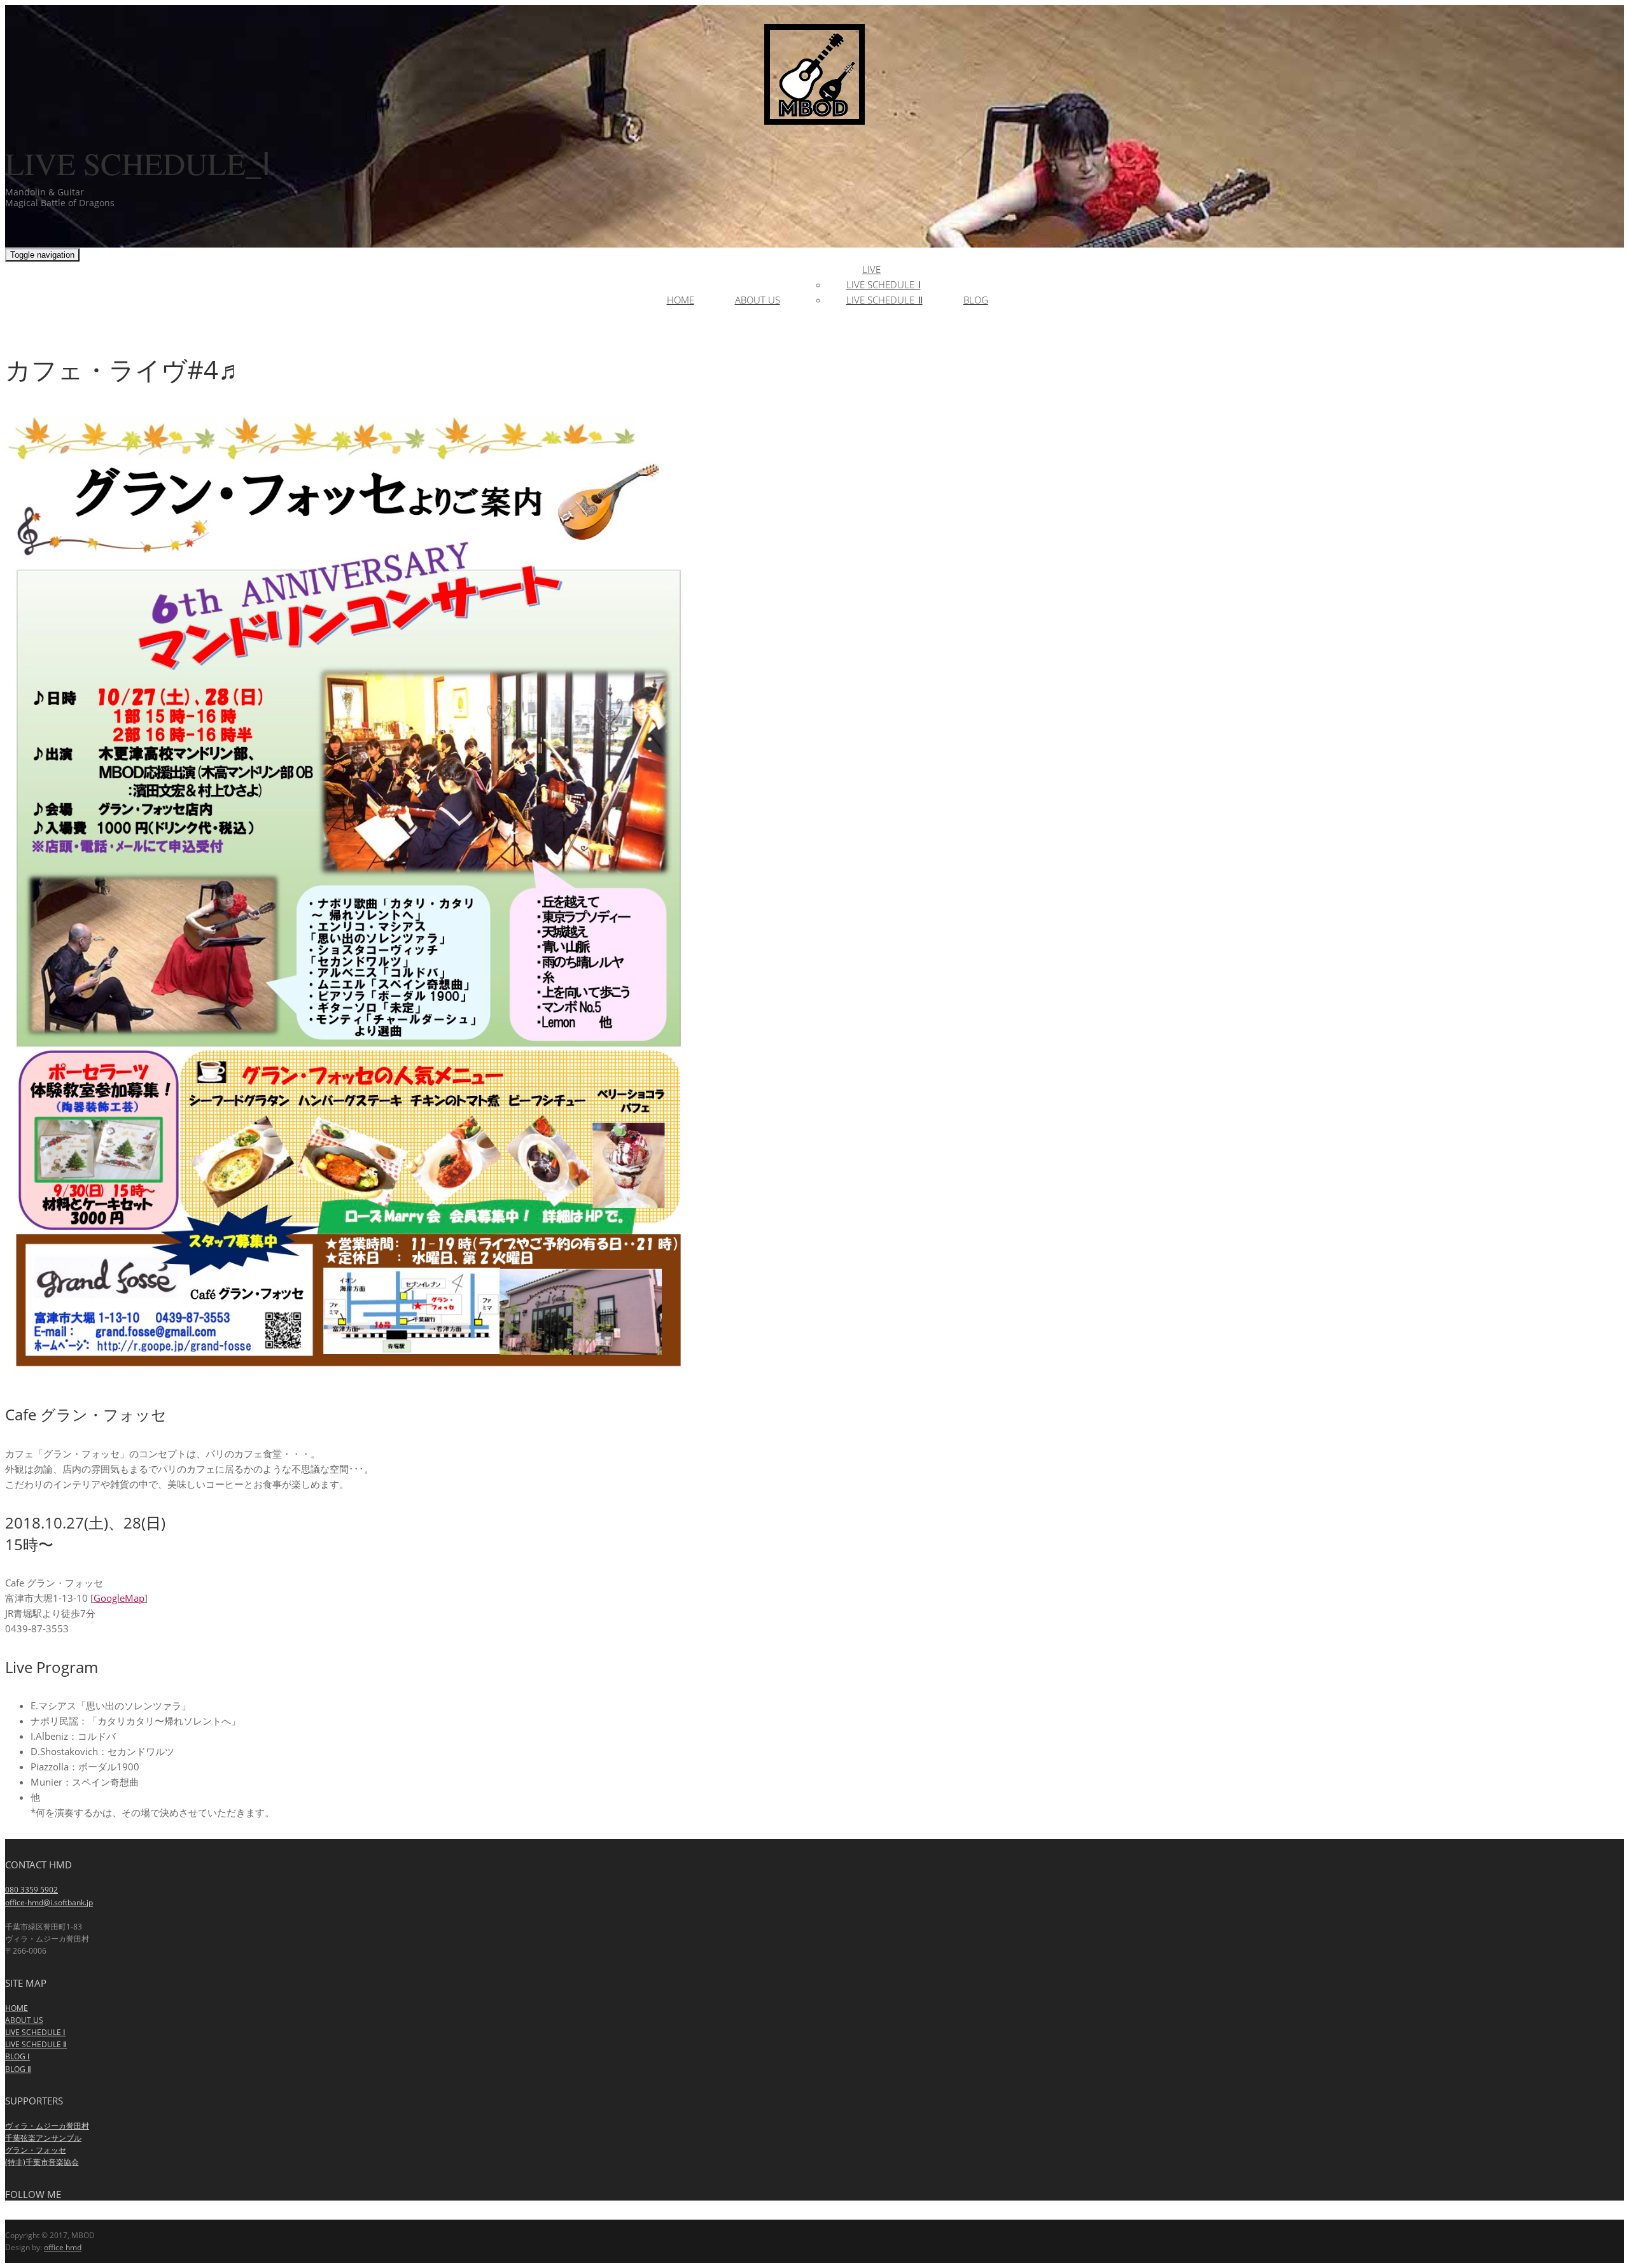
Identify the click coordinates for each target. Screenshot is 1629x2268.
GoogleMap (119, 1598)
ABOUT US (24, 2020)
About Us (758, 300)
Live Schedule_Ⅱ (884, 300)
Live (871, 269)
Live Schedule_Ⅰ (884, 284)
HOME (17, 2008)
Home (681, 300)
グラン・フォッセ (36, 2150)
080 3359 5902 (31, 1890)
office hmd (63, 2247)
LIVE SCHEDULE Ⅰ (35, 2032)
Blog (976, 300)
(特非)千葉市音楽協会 (42, 2162)
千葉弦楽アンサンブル (43, 2138)
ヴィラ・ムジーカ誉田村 (47, 2126)
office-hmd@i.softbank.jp (49, 1902)
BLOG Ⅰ (17, 2056)
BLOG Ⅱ (18, 2069)
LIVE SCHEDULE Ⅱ (36, 2044)
